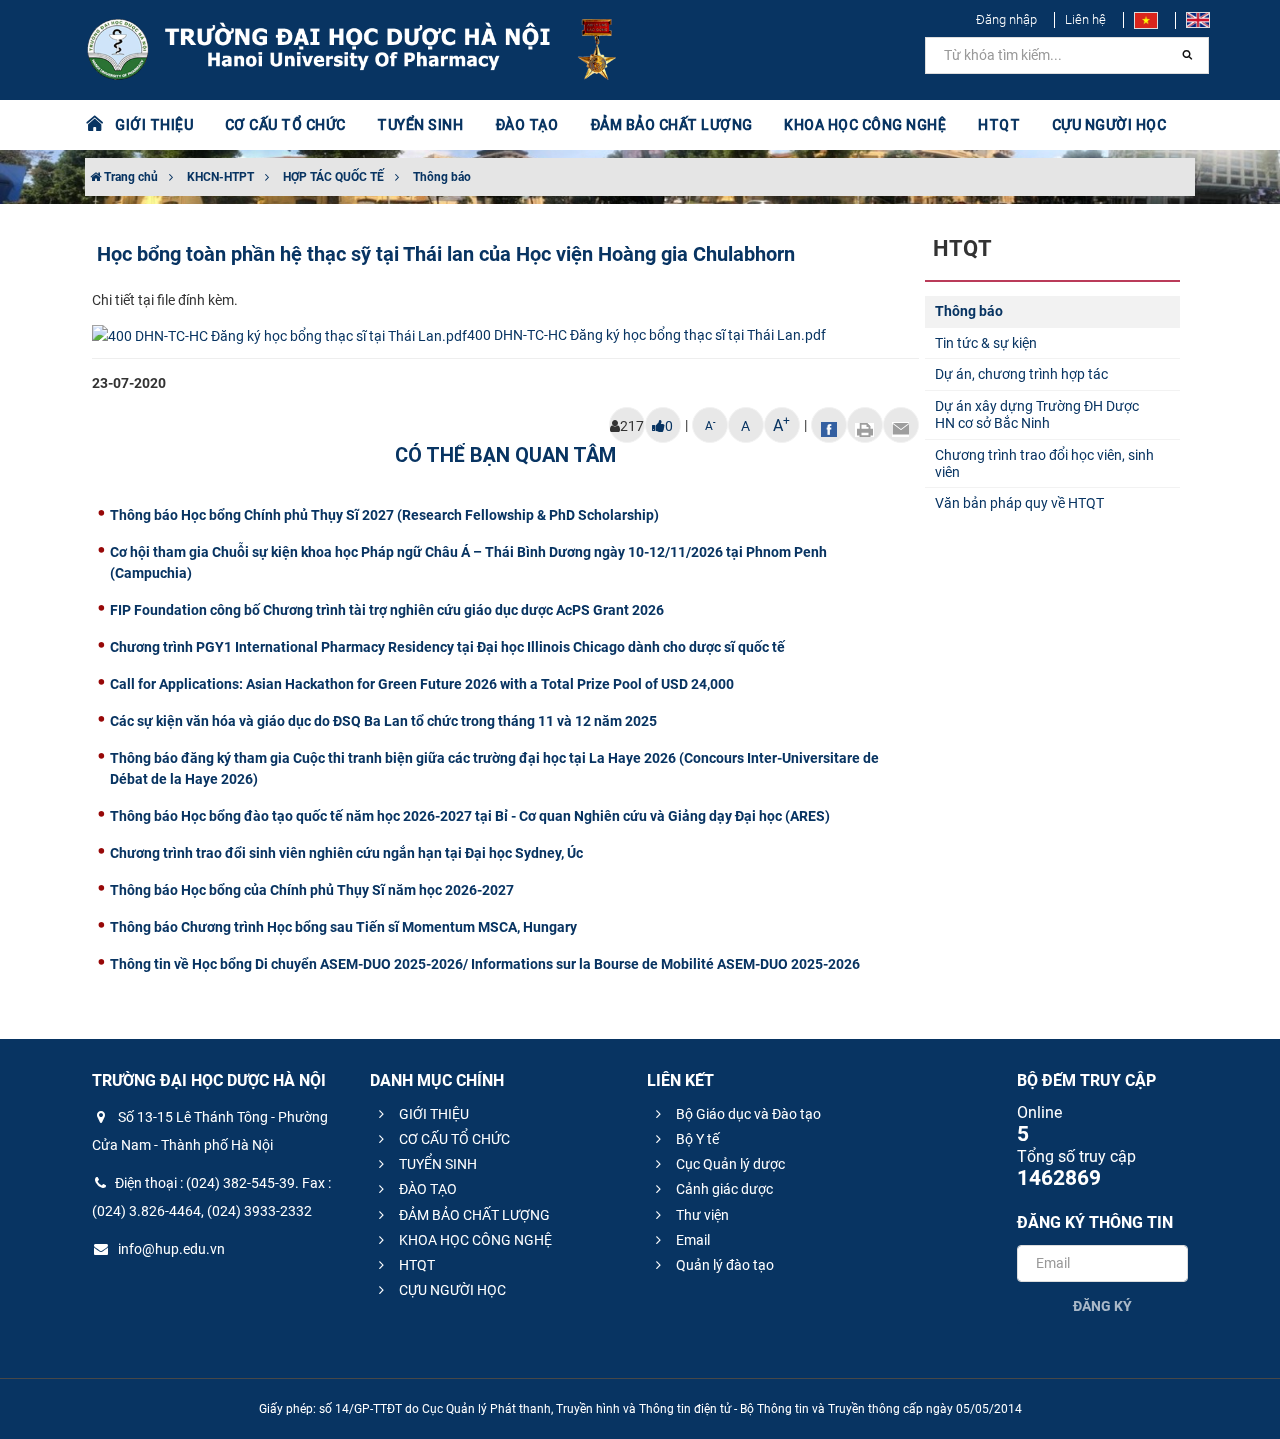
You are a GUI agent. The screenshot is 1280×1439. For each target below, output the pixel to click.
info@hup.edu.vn (170, 1249)
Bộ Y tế (696, 1139)
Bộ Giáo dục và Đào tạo (747, 1114)
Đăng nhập (1006, 19)
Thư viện (701, 1215)
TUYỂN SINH (420, 125)
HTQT (415, 1265)
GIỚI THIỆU (432, 1114)
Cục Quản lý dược (729, 1164)
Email (691, 1240)
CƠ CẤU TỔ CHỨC (453, 1139)
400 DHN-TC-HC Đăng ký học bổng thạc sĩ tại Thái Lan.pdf (646, 335)
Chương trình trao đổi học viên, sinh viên (1044, 463)
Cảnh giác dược (723, 1189)
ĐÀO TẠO (426, 1189)
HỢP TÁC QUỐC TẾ (333, 177)
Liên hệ (1085, 19)
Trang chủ (129, 177)
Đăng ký (1102, 1306)
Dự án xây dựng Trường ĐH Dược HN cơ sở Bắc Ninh (1037, 414)
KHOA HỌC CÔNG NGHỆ (474, 1240)
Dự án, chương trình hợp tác (1021, 374)
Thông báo (442, 177)
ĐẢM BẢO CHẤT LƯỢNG (473, 1215)
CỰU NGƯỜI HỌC (451, 1290)
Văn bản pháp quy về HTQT (1019, 503)
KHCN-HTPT (220, 177)
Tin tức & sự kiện (986, 343)
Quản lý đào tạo (723, 1265)
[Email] (901, 425)
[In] (865, 425)
